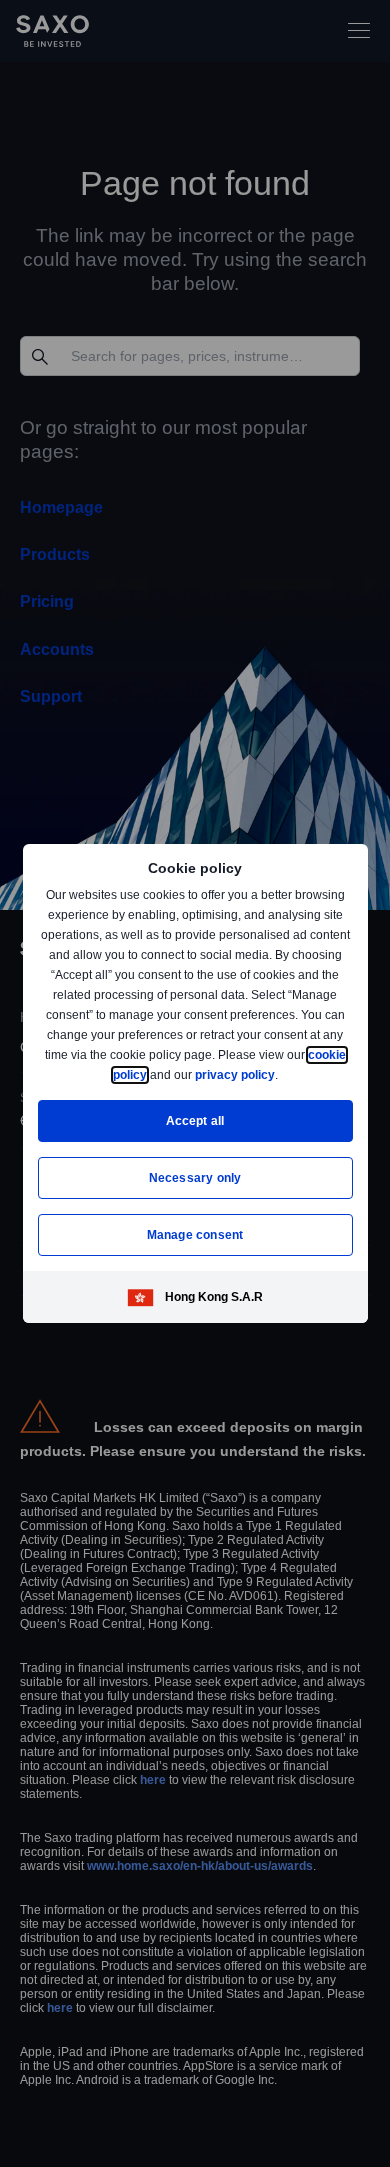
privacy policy (281, 1074)
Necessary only (195, 1177)
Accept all (195, 1120)
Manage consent (195, 1234)
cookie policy (154, 1074)
